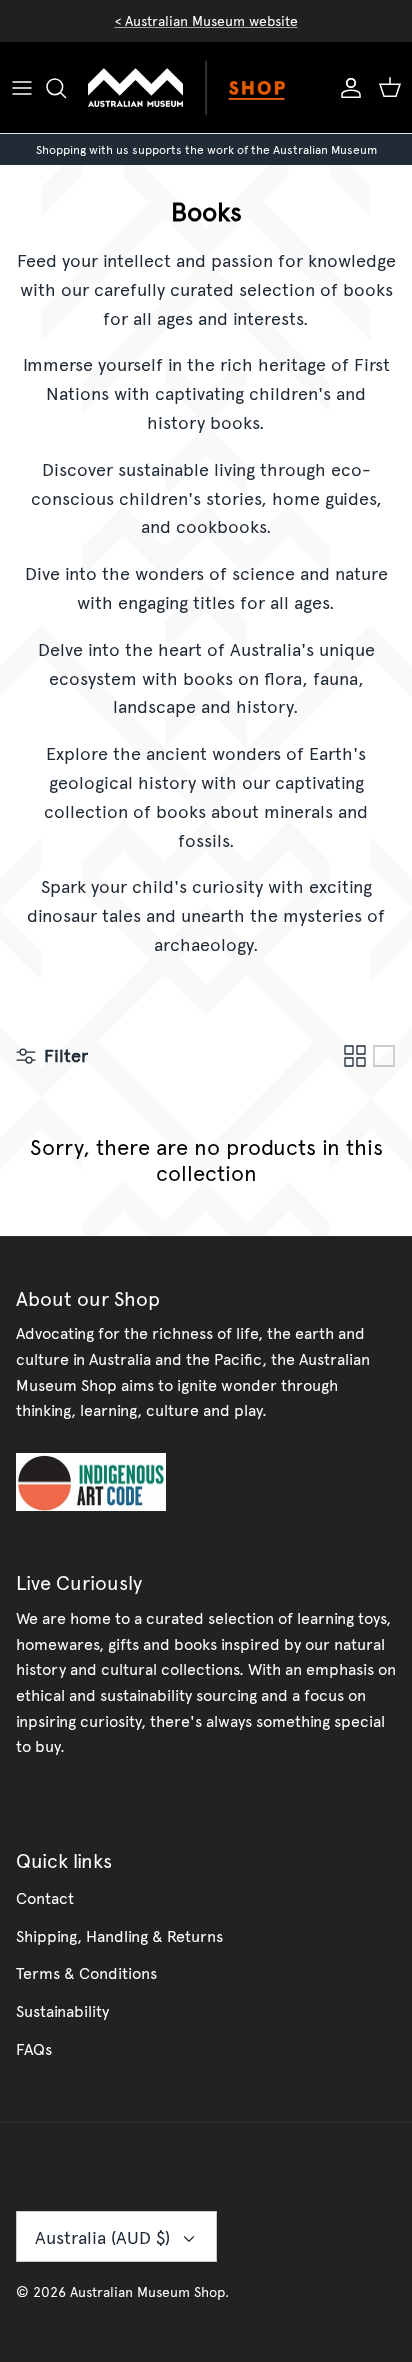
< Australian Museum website (206, 20)
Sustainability (62, 2010)
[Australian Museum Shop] (206, 88)
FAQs (34, 2048)
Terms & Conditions (86, 1972)
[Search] (66, 88)
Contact (45, 1897)
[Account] (346, 88)
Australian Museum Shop (147, 2291)
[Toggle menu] (22, 88)
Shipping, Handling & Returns (119, 1935)
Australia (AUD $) (102, 2236)
